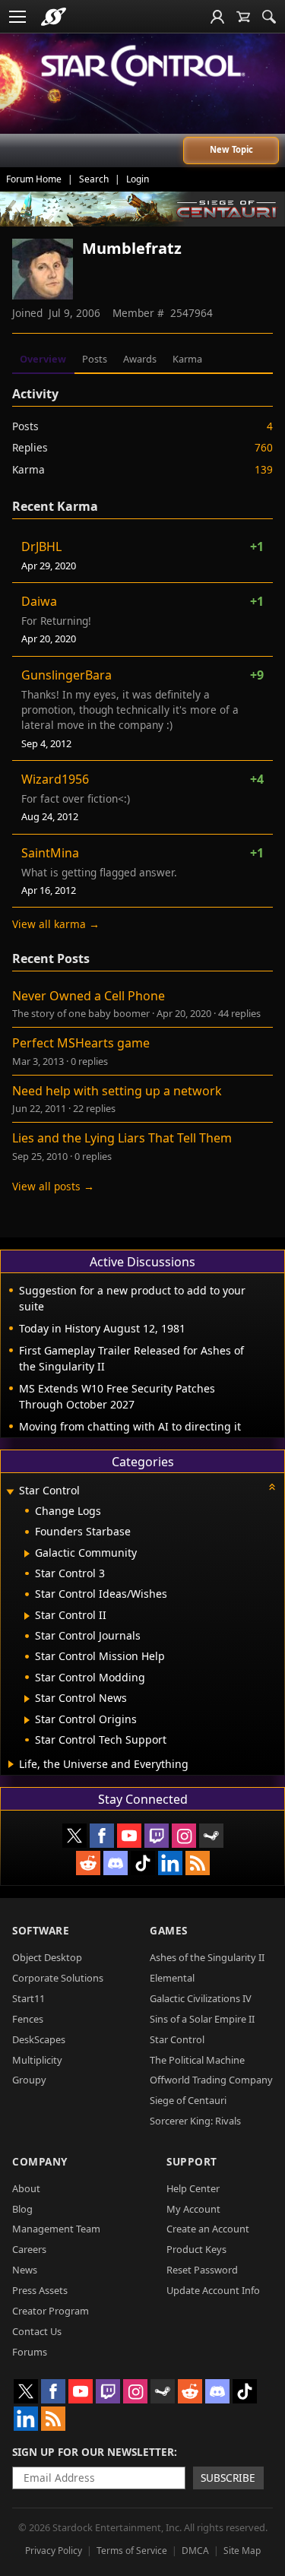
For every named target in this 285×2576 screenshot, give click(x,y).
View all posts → (53, 1186)
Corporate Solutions (58, 1978)
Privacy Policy (54, 2551)
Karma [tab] (187, 359)
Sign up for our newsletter (93, 2452)
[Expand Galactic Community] (27, 1554)
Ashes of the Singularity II (207, 1957)
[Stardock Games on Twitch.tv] (157, 1836)
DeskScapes (39, 2039)
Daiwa (39, 601)
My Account (193, 2209)
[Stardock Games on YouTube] (129, 1836)
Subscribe (228, 2478)
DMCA (195, 2551)
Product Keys (196, 2249)
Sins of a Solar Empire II (202, 2019)
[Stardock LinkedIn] (170, 1863)
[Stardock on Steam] (211, 1836)
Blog (22, 2209)
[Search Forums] (269, 17)
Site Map (242, 2551)
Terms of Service (132, 2551)
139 (264, 469)
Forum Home (34, 179)
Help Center (193, 2188)
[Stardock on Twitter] (74, 1836)
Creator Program (51, 2311)
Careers (29, 2249)
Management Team (56, 2229)
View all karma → (56, 924)
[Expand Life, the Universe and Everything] (11, 1764)
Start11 (28, 1998)
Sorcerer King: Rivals (195, 2121)
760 (264, 447)
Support (192, 2161)
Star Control (177, 2039)
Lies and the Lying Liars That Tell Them (122, 1138)
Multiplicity (37, 2060)
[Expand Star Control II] (27, 1616)
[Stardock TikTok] (143, 1863)
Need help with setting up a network (117, 1091)
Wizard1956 (55, 779)
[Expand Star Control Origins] (27, 1720)
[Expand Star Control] (10, 1492)
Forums (30, 2352)
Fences (28, 2019)
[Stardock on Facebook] (102, 1836)
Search (94, 179)
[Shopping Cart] (243, 17)
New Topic (231, 149)
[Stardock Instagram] (184, 1836)
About (26, 2188)
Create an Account (208, 2229)
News (25, 2270)
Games (169, 1930)
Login (138, 179)
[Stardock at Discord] (116, 1863)
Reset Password (202, 2270)
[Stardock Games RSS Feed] (198, 1863)
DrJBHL (41, 547)
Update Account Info (213, 2290)
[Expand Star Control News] (27, 1699)
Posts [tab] (95, 359)
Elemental (172, 1978)
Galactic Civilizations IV (201, 1998)
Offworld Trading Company (211, 2080)
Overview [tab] (43, 359)
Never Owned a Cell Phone (89, 996)
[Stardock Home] (54, 17)
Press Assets (40, 2290)
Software (41, 1930)
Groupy (29, 2080)
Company (40, 2161)
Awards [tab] (140, 359)
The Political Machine (197, 2060)
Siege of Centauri (188, 2100)
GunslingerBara (66, 675)
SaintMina (50, 853)
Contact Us (37, 2331)
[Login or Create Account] (217, 17)
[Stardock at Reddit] (88, 1863)
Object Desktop (47, 1957)
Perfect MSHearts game (81, 1043)
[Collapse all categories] (272, 1487)
